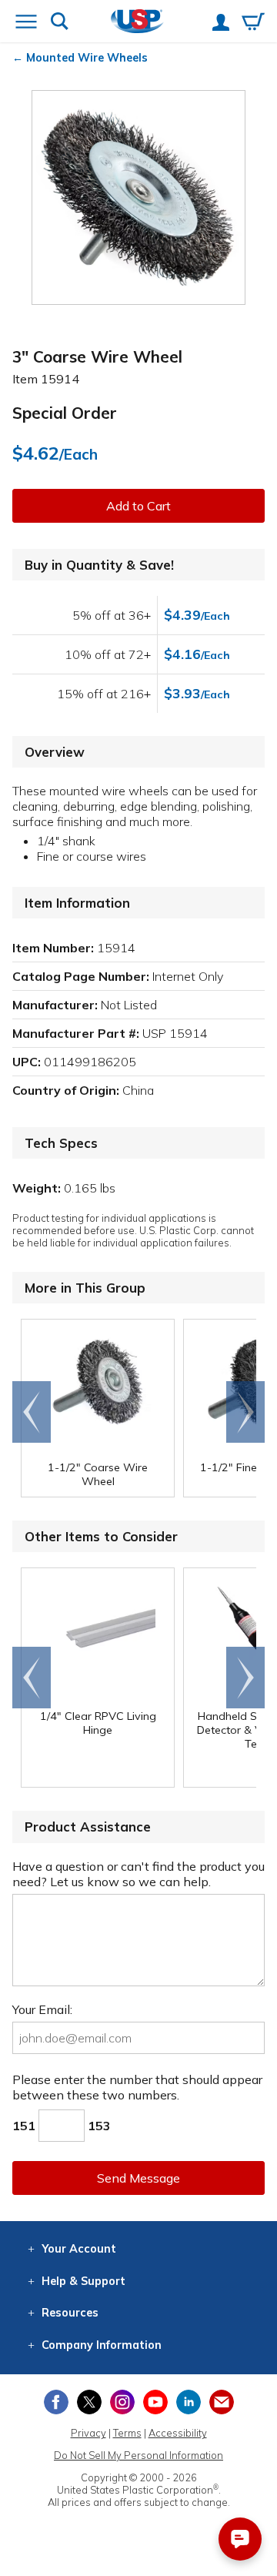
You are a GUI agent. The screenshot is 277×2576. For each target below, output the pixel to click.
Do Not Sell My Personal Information (138, 2455)
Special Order (65, 413)
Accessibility (178, 2433)
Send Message (138, 2178)
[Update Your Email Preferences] (222, 2402)
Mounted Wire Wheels (87, 58)
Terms (127, 2433)
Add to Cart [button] (138, 506)
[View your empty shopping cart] (253, 23)
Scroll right (245, 1412)
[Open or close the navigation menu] (26, 23)
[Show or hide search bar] (60, 23)
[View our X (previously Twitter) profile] (89, 2402)
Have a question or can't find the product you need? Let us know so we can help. (138, 1874)
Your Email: (42, 2009)
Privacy (88, 2433)
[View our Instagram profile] (122, 2402)
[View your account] (221, 24)
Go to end (32, 1412)
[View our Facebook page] (56, 2402)
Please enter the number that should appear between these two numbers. (137, 2087)
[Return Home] (137, 23)
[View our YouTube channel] (155, 2402)
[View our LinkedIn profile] (189, 2402)
